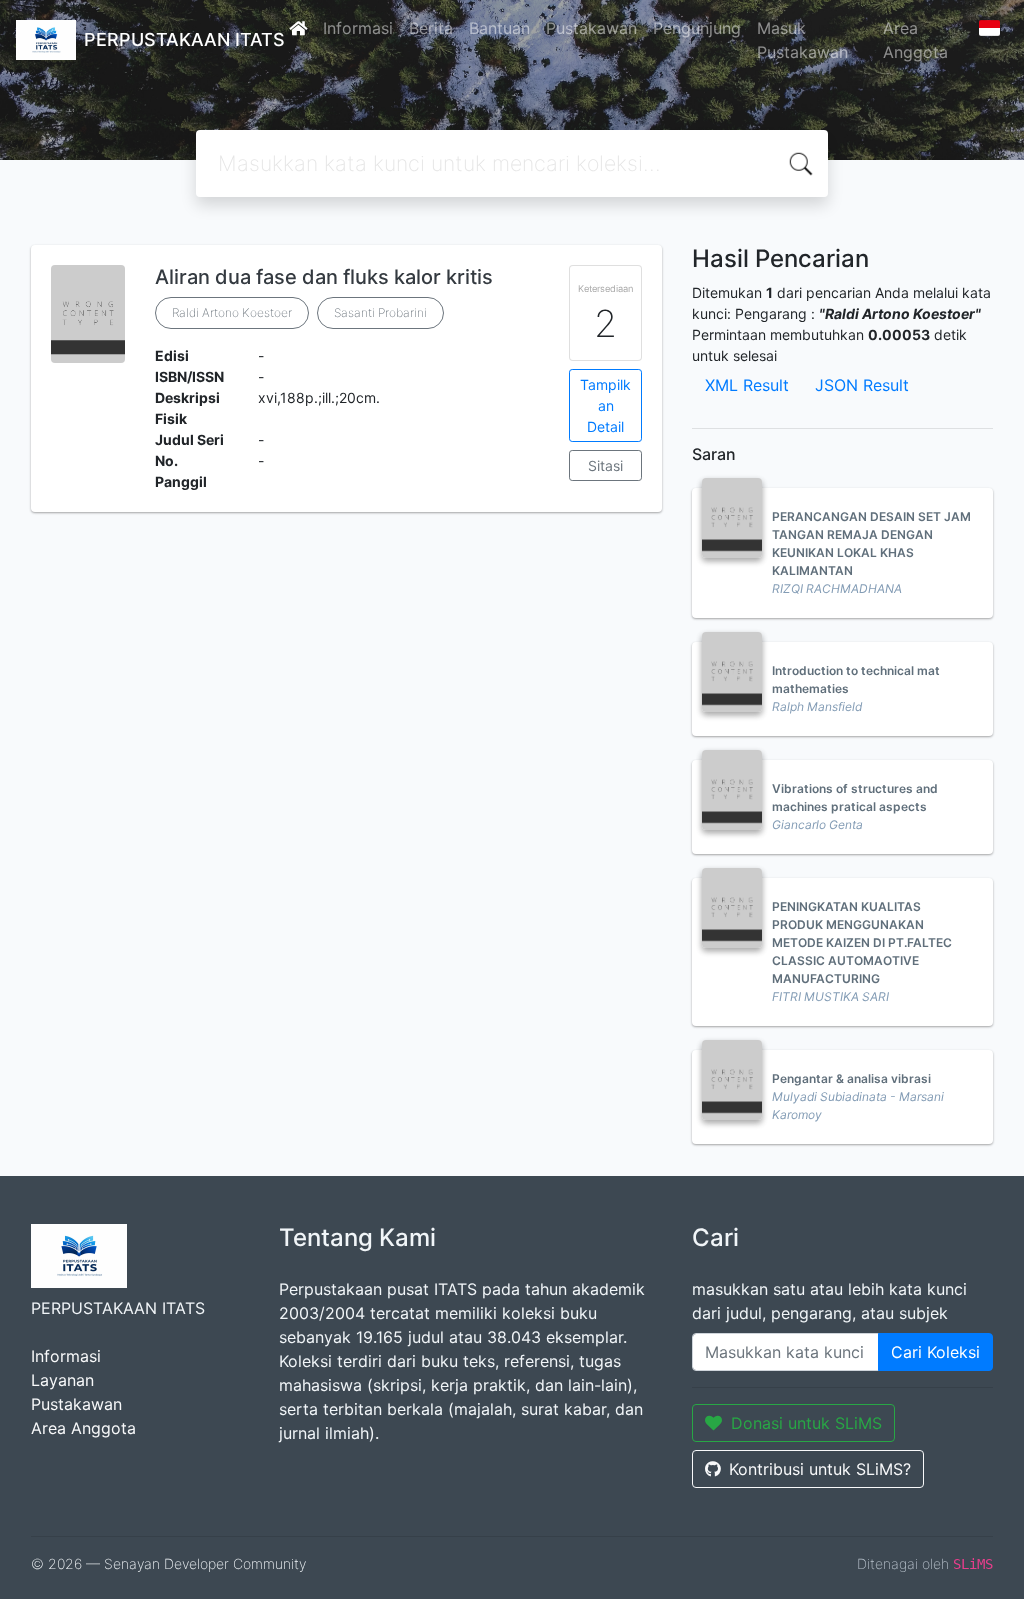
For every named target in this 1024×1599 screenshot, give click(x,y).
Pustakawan (591, 28)
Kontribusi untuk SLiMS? (820, 1469)
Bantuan (499, 28)
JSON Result (862, 385)
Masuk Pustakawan (802, 40)
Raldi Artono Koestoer (232, 312)
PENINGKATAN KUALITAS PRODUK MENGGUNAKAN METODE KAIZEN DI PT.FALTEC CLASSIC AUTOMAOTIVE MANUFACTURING (862, 942)
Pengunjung (697, 28)
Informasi (358, 28)
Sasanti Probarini (380, 312)
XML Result (747, 385)
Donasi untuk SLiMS (806, 1423)
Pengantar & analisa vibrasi (851, 1078)
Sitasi (605, 465)
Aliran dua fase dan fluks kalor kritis (324, 277)
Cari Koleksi (935, 1352)
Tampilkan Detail (605, 405)
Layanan (62, 1380)
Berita (431, 28)
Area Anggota (915, 40)
